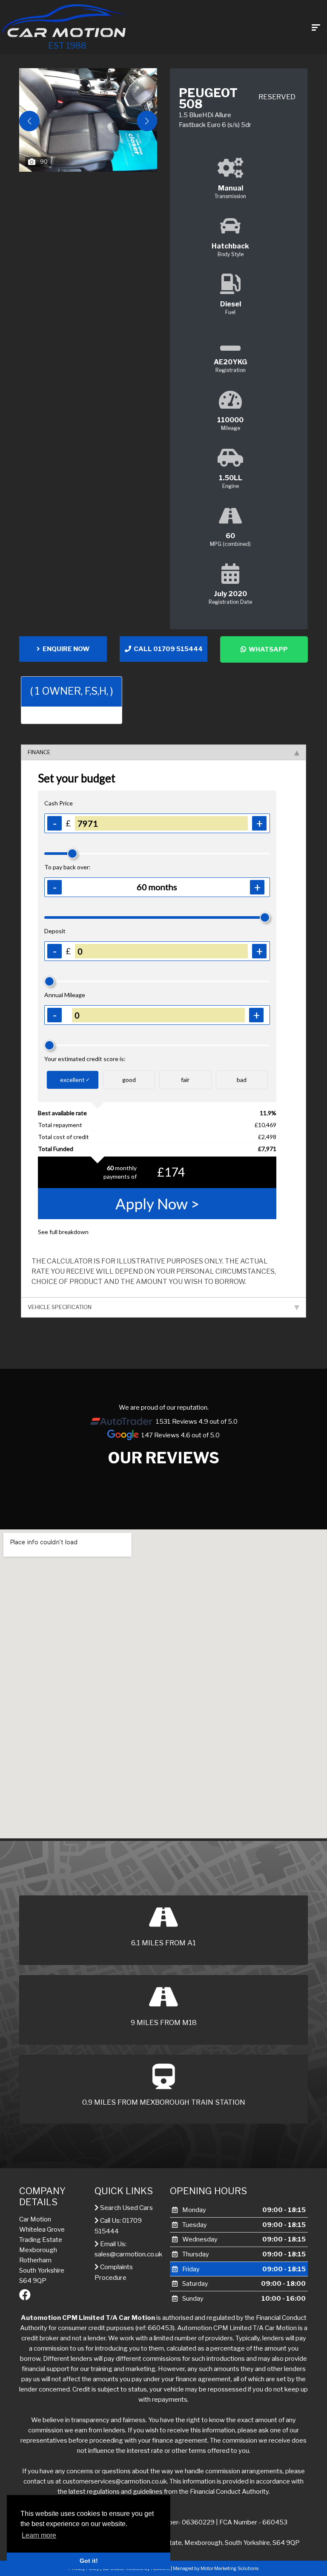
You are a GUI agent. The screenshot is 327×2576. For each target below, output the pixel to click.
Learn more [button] (39, 2535)
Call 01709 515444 (167, 649)
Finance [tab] (39, 752)
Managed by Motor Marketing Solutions (216, 2568)
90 (44, 162)
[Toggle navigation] (316, 27)
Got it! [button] (89, 2561)
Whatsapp (267, 649)
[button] (147, 121)
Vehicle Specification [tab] (60, 1307)
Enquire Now (65, 649)
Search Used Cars (126, 2208)
